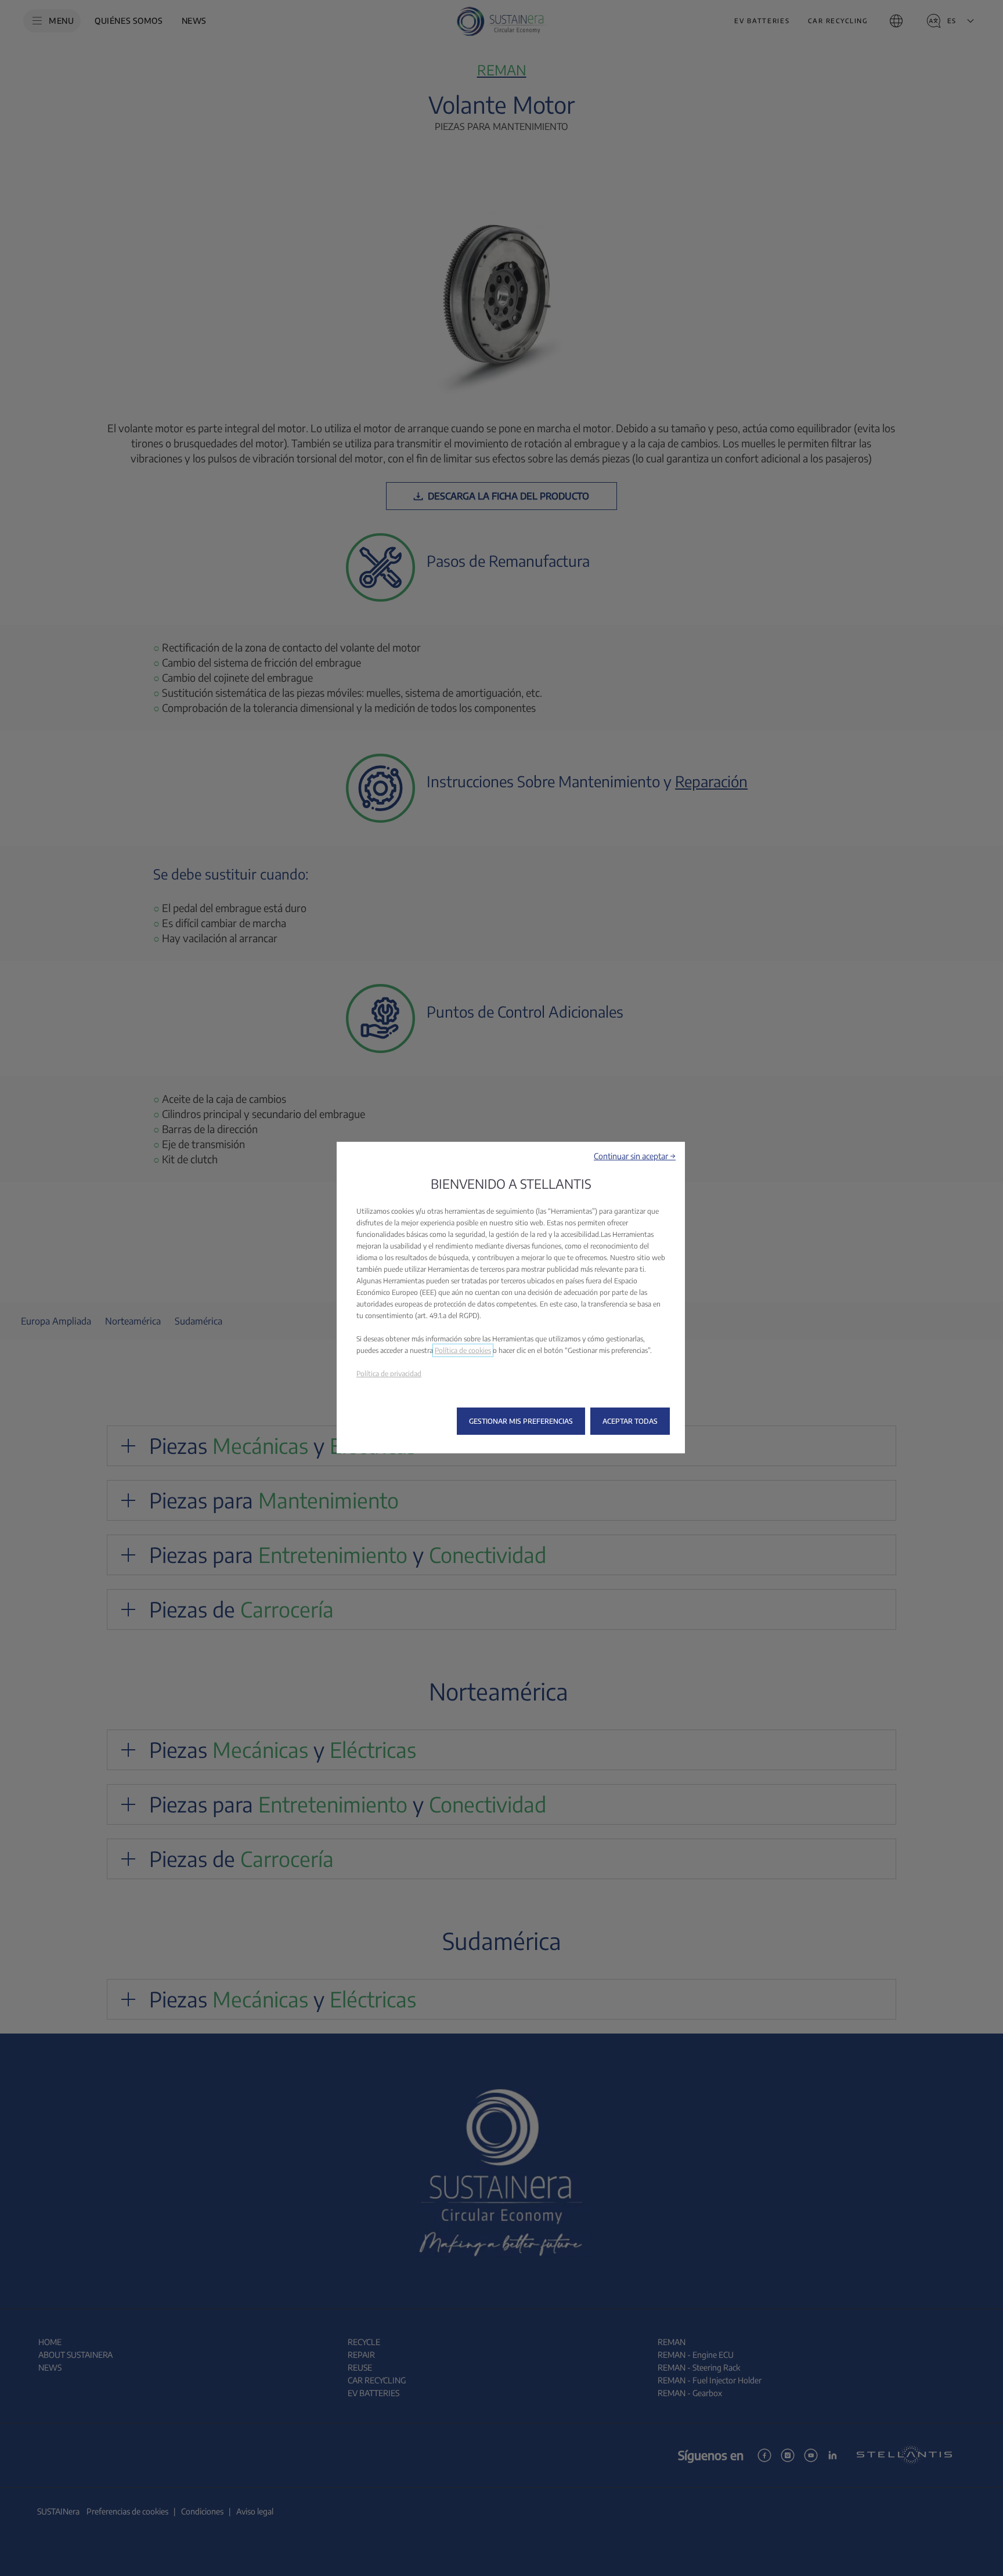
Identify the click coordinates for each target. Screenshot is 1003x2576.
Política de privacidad (389, 1374)
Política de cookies (463, 1350)
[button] (635, 1156)
